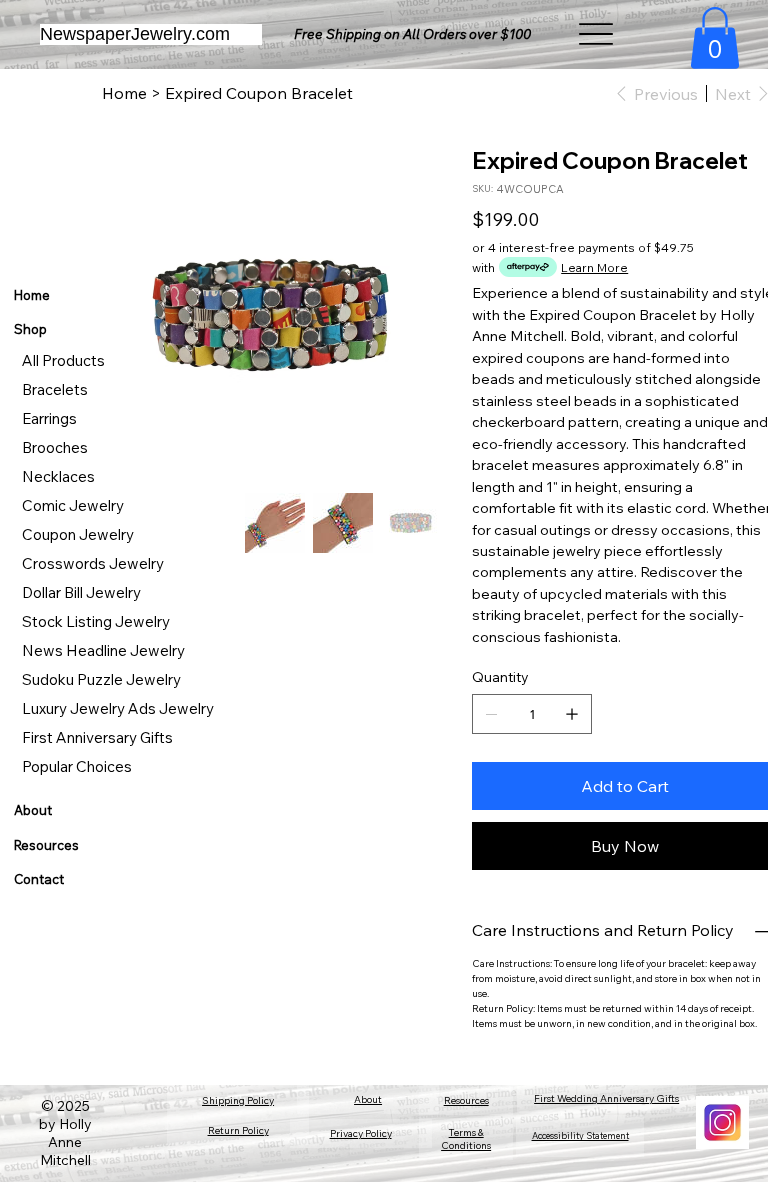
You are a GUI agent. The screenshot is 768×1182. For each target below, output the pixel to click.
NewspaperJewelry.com (135, 34)
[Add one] (572, 714)
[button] (715, 38)
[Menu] (597, 34)
